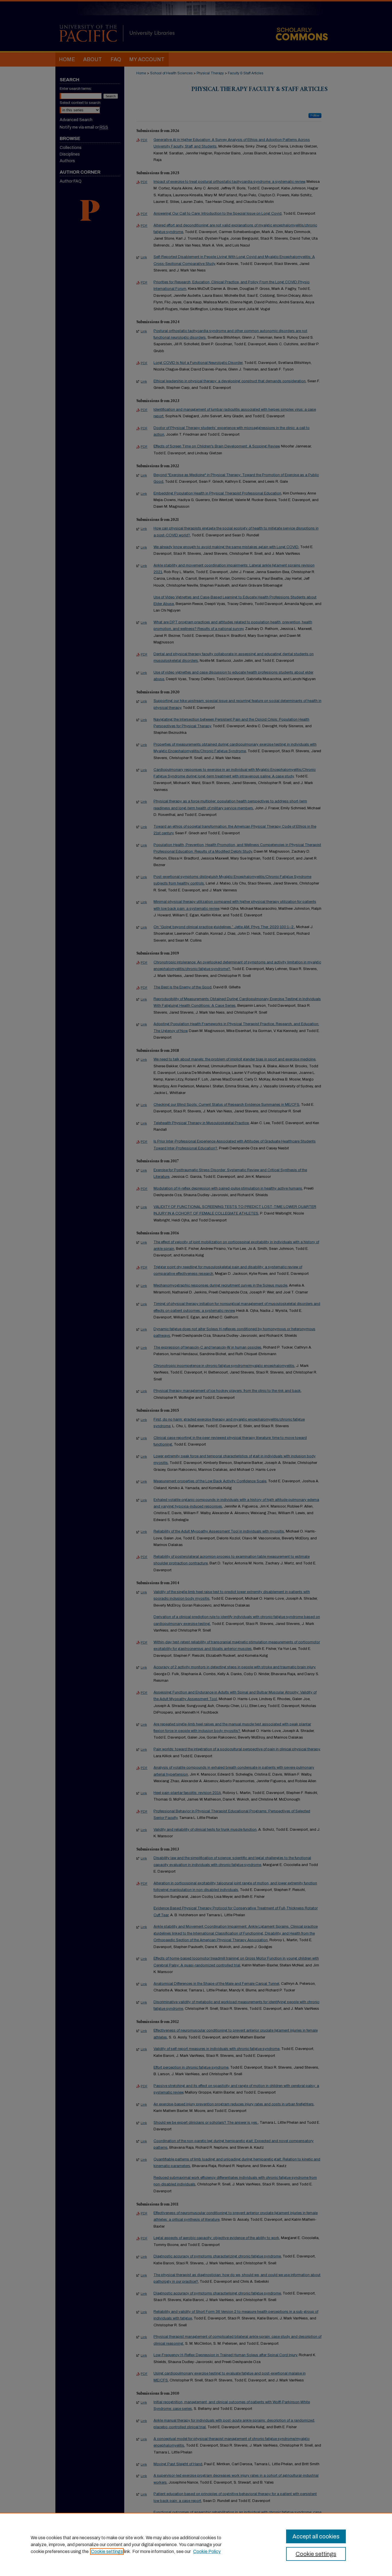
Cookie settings (107, 2551)
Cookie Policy (207, 2551)
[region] (196, 2544)
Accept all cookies (316, 2536)
